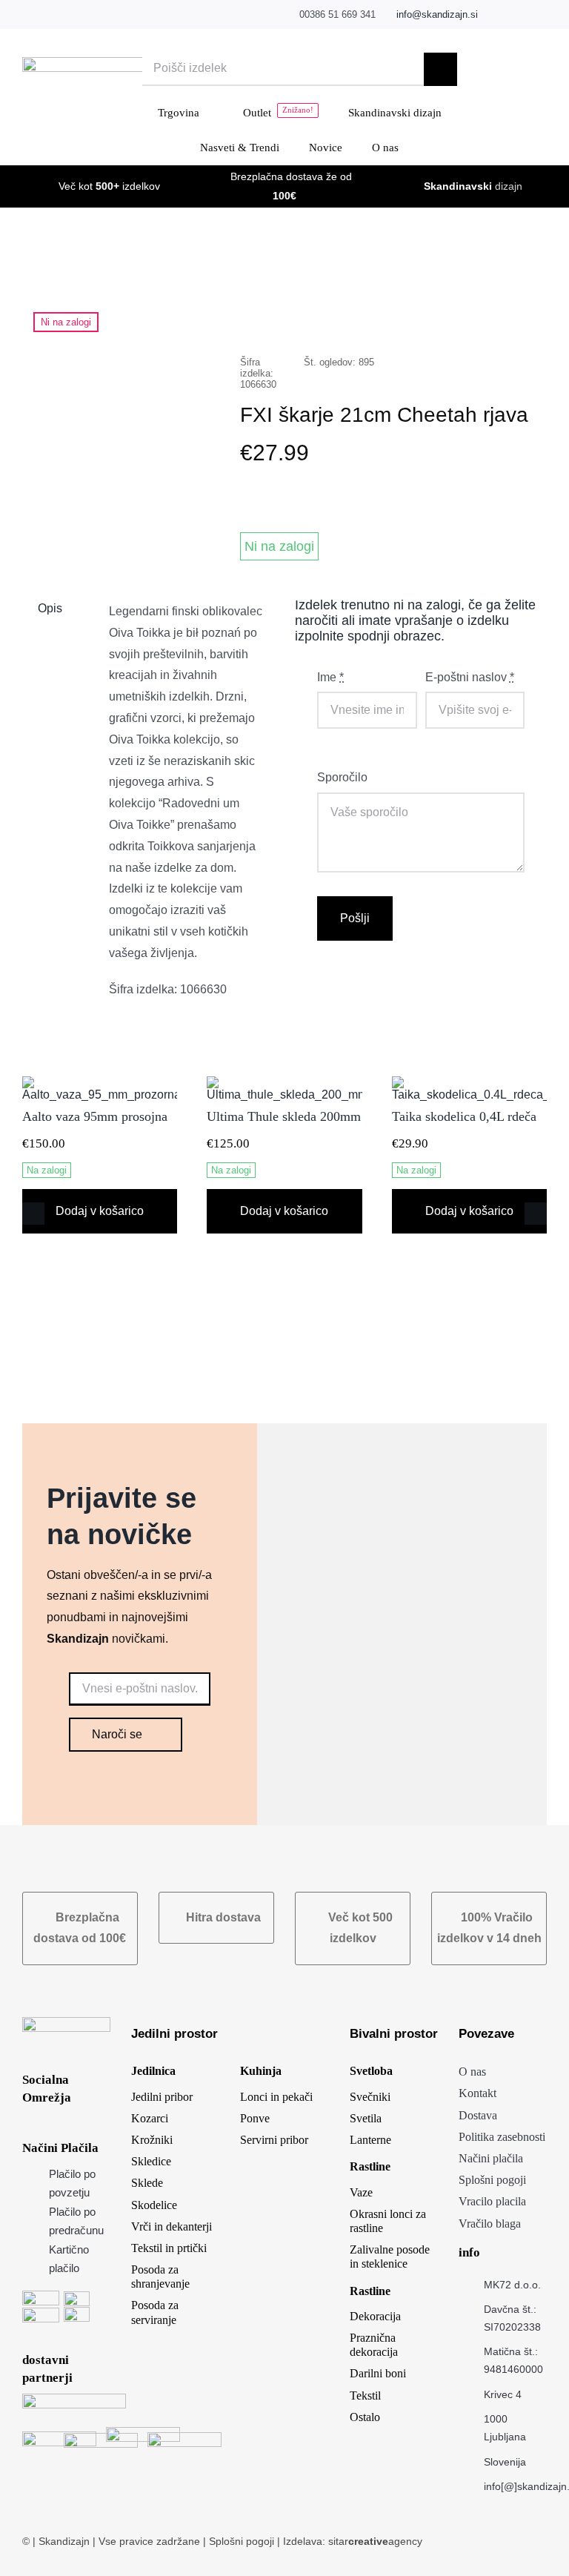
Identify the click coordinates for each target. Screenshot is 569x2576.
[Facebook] (378, 315)
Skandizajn (64, 2541)
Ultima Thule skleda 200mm (284, 1116)
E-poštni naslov (470, 677)
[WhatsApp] (449, 315)
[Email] (520, 315)
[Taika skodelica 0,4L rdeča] (469, 1083)
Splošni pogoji (243, 2541)
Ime (330, 677)
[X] (402, 315)
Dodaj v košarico (100, 1211)
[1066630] (121, 308)
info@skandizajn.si (437, 14)
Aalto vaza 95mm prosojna (99, 1116)
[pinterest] (543, 15)
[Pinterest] (496, 315)
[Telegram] (473, 315)
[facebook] (497, 15)
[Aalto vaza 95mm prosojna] (100, 1083)
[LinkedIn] (425, 315)
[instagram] (520, 15)
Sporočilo (342, 777)
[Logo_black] (114, 63)
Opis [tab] (50, 608)
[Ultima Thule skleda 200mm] (284, 1083)
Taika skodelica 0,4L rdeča (464, 1116)
